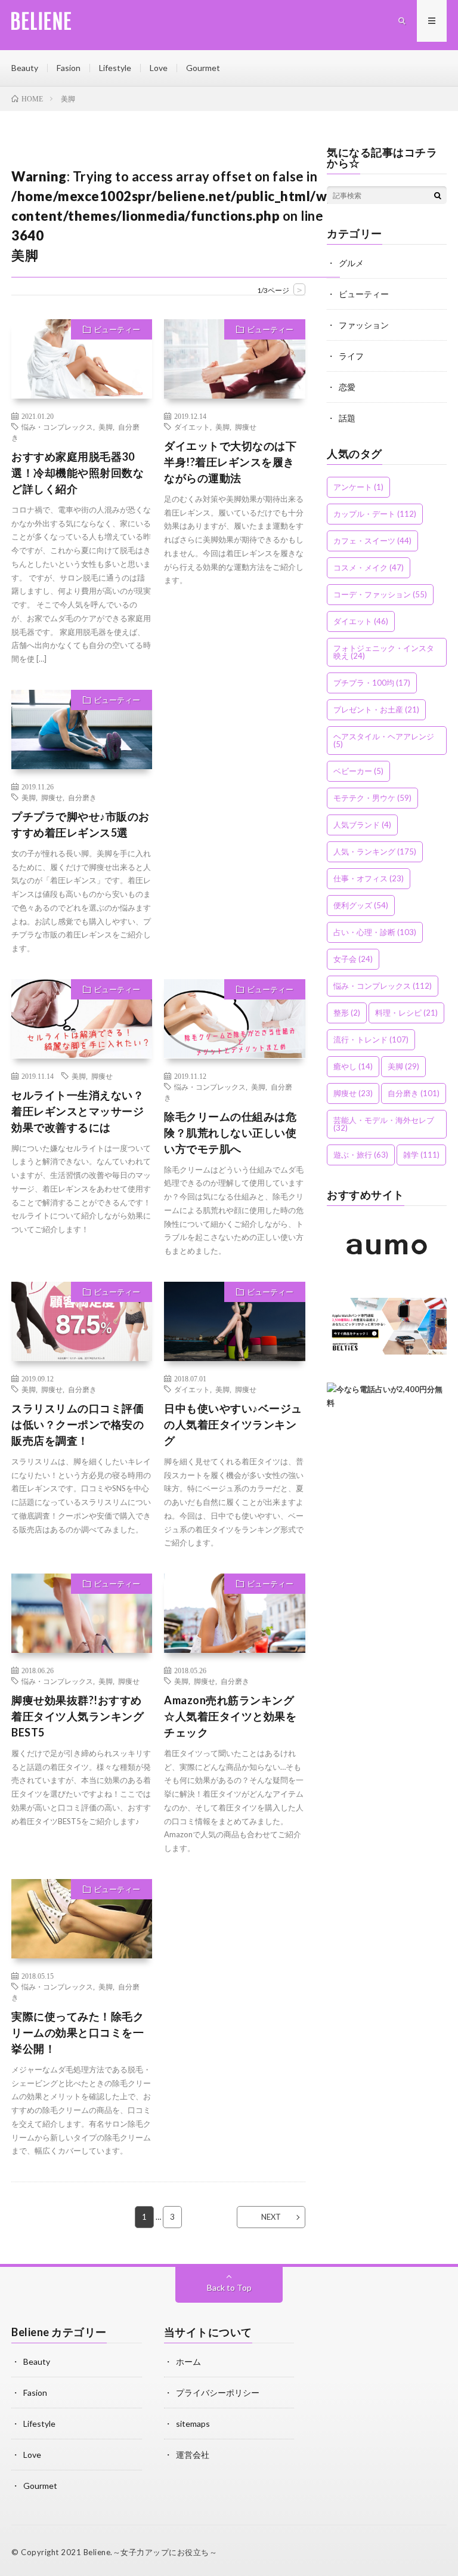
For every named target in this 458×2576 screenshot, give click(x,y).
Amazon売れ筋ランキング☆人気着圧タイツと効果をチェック (230, 1716)
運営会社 (193, 2455)
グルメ (351, 263)
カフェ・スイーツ (372, 541)
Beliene (97, 2552)
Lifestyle (115, 68)
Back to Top (229, 2287)
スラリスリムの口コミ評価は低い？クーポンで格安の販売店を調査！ (78, 1424)
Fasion (69, 68)
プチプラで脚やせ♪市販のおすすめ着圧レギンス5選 (81, 824)
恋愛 (347, 387)
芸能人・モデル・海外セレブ (384, 1124)
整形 (347, 1013)
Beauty (25, 68)
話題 (347, 418)
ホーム (188, 2361)
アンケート (358, 487)
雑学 (421, 1155)
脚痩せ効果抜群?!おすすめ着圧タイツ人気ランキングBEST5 (78, 1716)
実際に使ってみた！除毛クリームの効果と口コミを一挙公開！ (78, 2032)
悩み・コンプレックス (57, 427)
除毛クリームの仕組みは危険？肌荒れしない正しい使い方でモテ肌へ (230, 1133)
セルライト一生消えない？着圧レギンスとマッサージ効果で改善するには (78, 1111)
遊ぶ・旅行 (361, 1155)
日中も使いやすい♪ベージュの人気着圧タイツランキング (233, 1424)
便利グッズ (361, 905)
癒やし (353, 1066)
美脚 (106, 427)
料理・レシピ (406, 1013)
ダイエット (192, 427)
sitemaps (193, 2424)
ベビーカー (358, 771)
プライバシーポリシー (218, 2393)
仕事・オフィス (369, 878)
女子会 (353, 959)
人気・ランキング (375, 852)
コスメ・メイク (369, 567)
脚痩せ (246, 427)
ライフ (351, 356)
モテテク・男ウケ (372, 798)
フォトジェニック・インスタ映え (384, 652)
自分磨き (82, 797)
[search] (438, 195)
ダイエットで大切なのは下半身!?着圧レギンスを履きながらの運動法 (230, 462)
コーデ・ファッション (380, 594)
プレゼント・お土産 (376, 709)
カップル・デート (375, 514)
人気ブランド (362, 825)
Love (159, 68)
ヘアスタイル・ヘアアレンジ (384, 740)
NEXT (271, 2217)
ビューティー (117, 329)
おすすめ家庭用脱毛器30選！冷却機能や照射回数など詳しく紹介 (78, 473)
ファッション (364, 325)
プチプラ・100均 (372, 683)
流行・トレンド (371, 1039)
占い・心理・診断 (375, 932)
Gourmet (203, 68)
